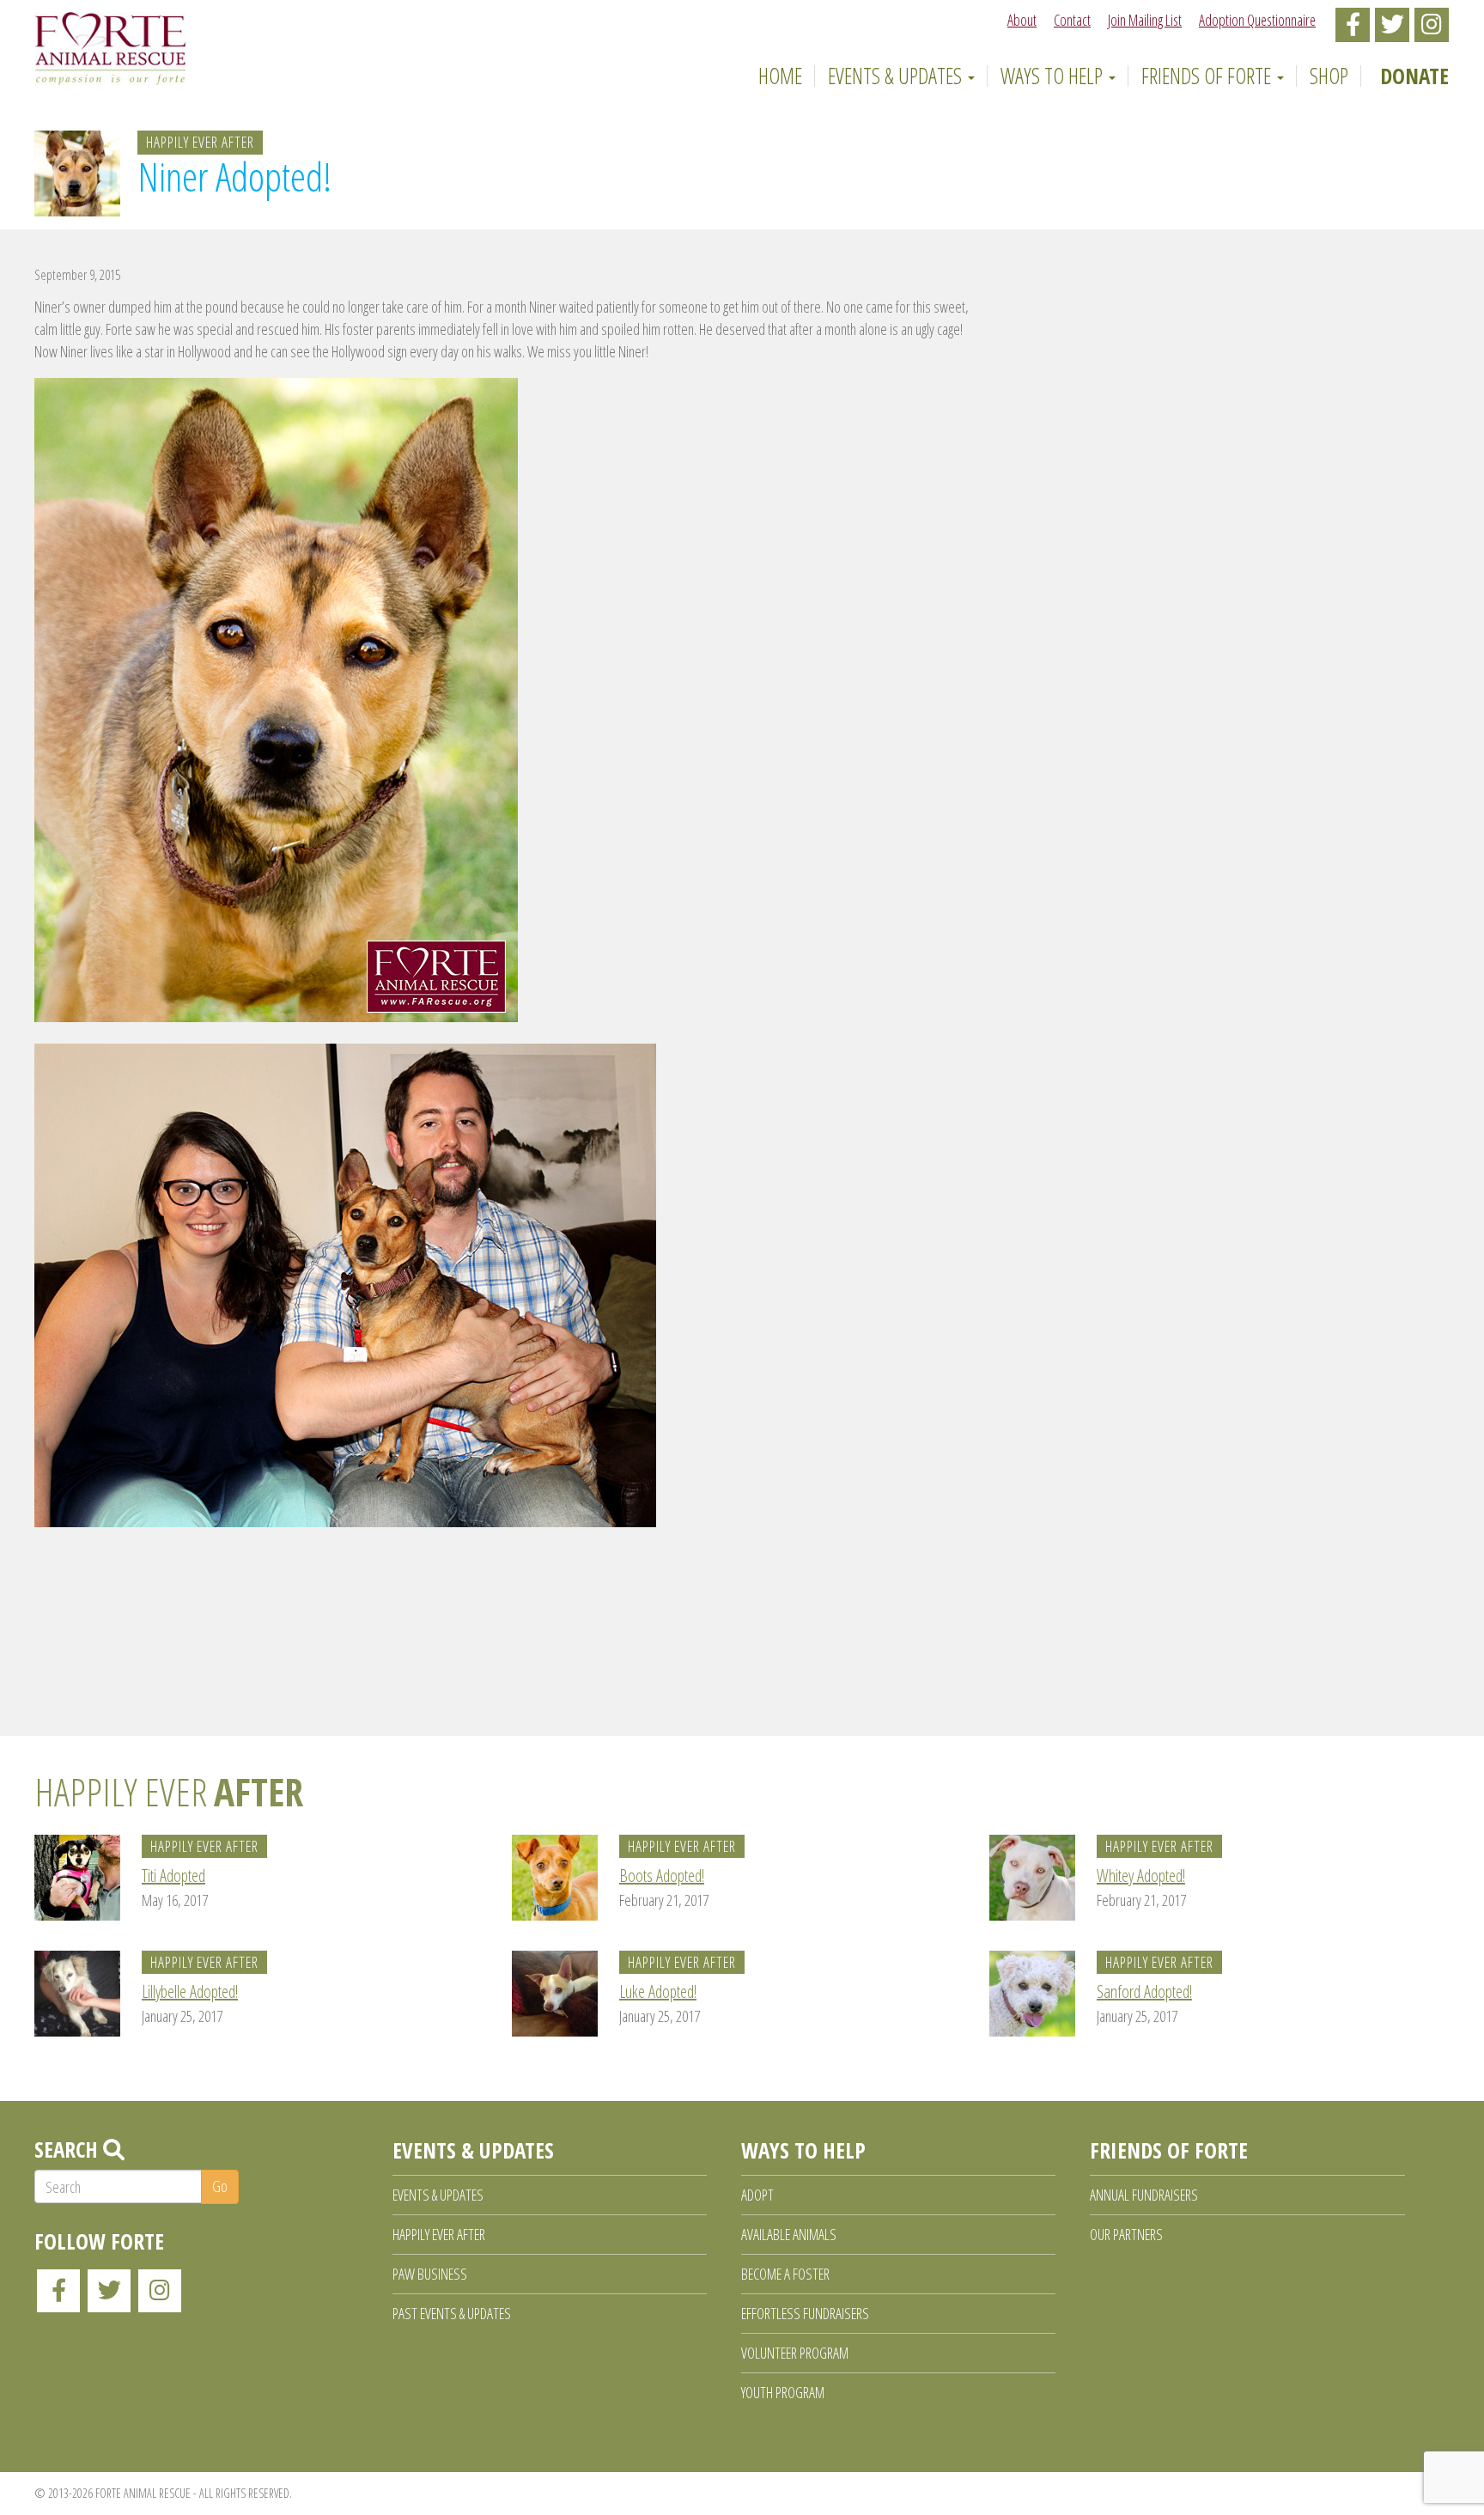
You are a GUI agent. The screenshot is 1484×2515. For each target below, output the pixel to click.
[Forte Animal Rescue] (110, 48)
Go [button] (220, 2186)
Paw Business (430, 2274)
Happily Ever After (200, 142)
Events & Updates (897, 76)
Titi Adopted (173, 1876)
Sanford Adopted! (1144, 1991)
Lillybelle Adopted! (190, 1991)
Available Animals (789, 2234)
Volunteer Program (795, 2353)
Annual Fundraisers (1144, 2195)
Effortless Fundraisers (805, 2313)
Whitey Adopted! (1141, 1876)
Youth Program (783, 2392)
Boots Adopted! (662, 1876)
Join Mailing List (1145, 20)
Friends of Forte (1208, 76)
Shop (1329, 76)
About (1022, 20)
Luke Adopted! (658, 1991)
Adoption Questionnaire (1257, 20)
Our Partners (1126, 2234)
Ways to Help (1054, 76)
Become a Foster (785, 2274)
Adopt (757, 2195)
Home (777, 76)
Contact (1072, 20)
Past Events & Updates (452, 2313)
